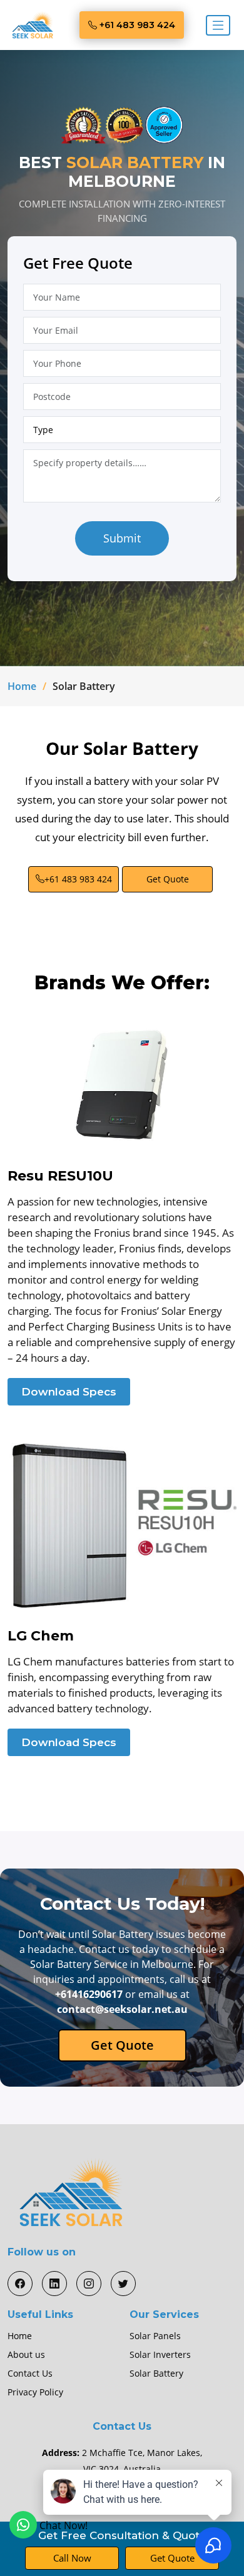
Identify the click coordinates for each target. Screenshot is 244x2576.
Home (22, 686)
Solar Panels (155, 2336)
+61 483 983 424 (136, 25)
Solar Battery (156, 2374)
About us (26, 2355)
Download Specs (69, 1392)
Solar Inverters (160, 2355)
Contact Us (30, 2374)
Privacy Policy (35, 2392)
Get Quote (168, 879)
